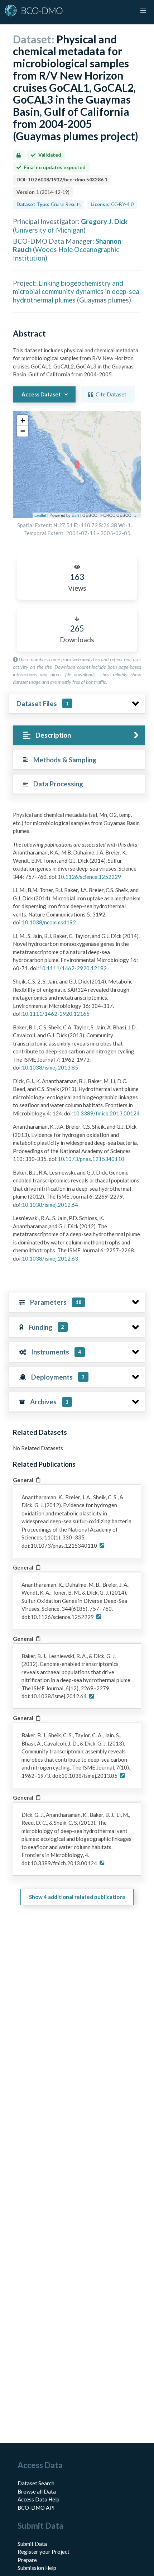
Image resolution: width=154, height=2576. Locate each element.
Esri (75, 515)
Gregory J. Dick (104, 221)
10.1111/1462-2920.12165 (56, 1014)
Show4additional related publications (77, 1897)
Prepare (27, 2560)
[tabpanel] (77, 1039)
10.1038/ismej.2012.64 (50, 1205)
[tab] (79, 735)
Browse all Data (37, 2491)
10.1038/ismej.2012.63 (50, 1258)
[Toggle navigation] (143, 11)
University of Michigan (49, 230)
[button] (23, 420)
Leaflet (40, 515)
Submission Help (37, 2568)
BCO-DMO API (36, 2508)
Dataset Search (36, 2483)
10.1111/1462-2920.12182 (73, 968)
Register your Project (44, 2552)
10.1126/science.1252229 (89, 877)
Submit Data (32, 2544)
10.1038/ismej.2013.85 (50, 1067)
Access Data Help (38, 2499)
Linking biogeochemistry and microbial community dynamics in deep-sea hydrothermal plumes (76, 291)
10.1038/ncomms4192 (49, 922)
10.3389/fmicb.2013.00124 (106, 1113)
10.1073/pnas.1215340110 (91, 1159)
